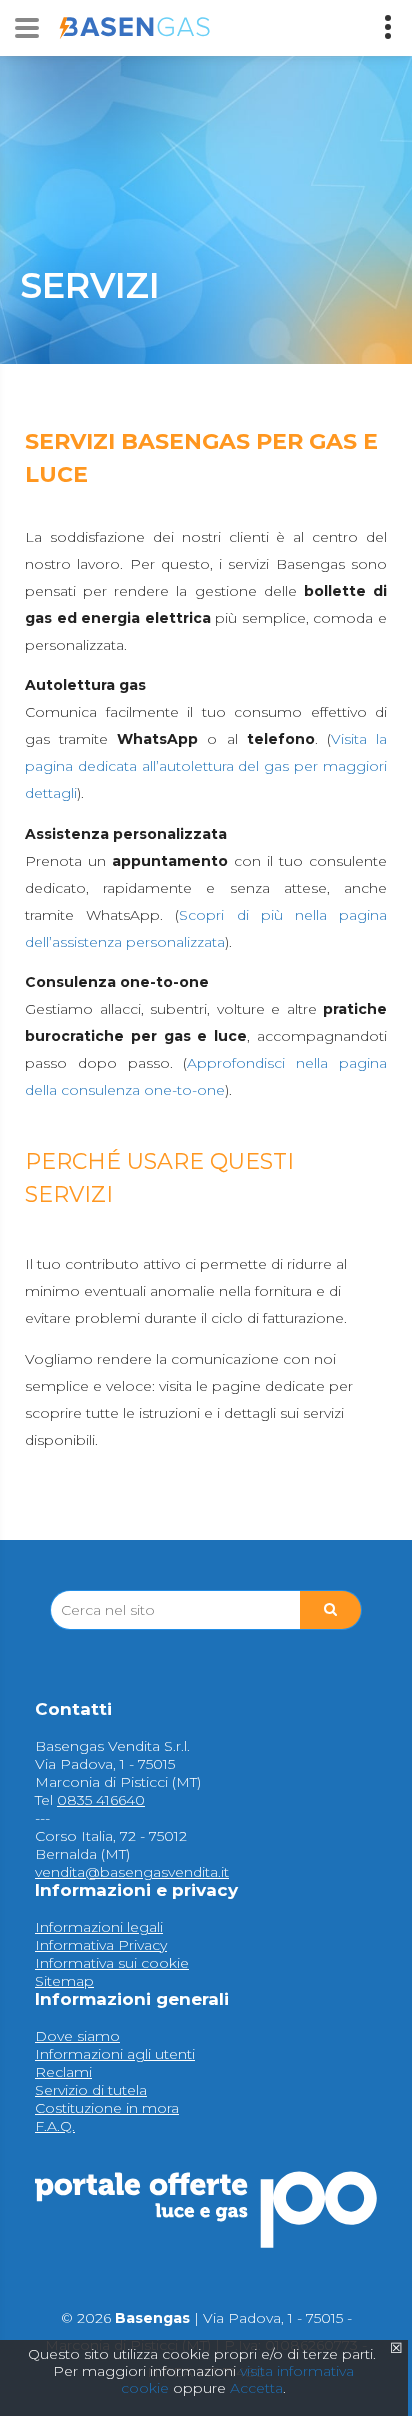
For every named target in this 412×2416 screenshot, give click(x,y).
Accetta (256, 2388)
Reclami (63, 2072)
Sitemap (64, 1981)
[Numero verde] (388, 27)
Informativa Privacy (101, 1945)
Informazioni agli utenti (115, 2054)
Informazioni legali (99, 1927)
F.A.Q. (55, 2126)
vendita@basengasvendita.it (132, 1872)
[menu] (27, 28)
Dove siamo (77, 2036)
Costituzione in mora (107, 2108)
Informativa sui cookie (112, 1963)
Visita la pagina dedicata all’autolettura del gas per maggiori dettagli (206, 766)
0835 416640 (101, 1800)
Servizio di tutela (91, 2090)
